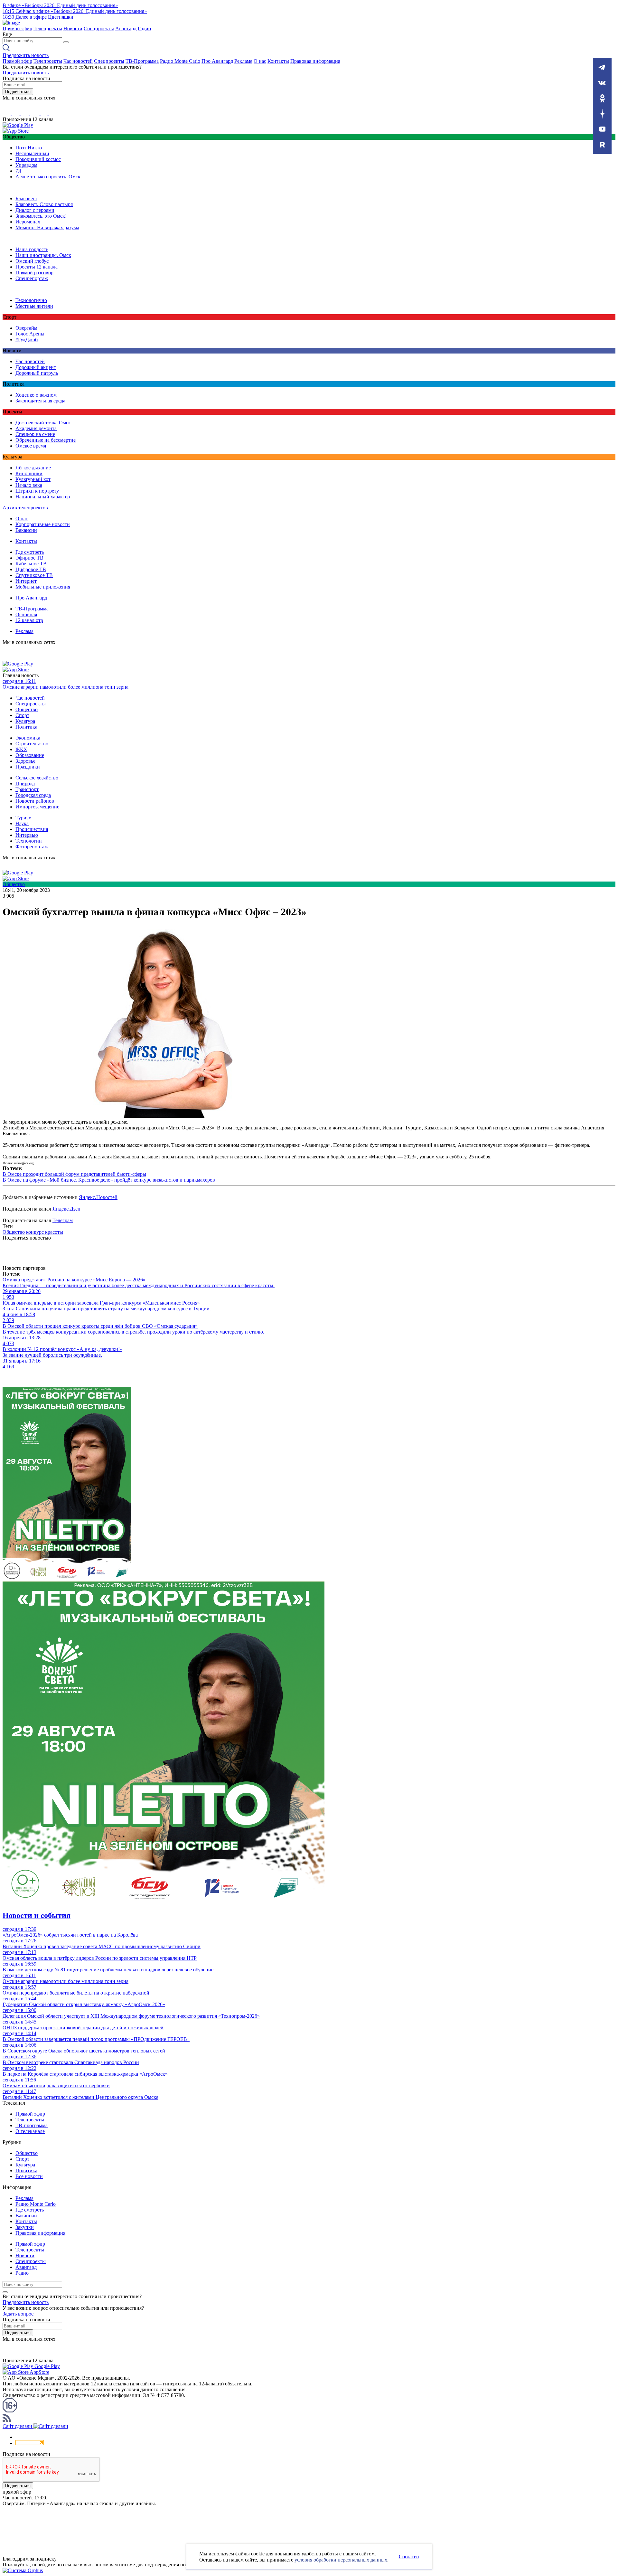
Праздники (28, 767)
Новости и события (37, 1915)
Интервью (27, 835)
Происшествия (32, 829)
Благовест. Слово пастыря (44, 204)
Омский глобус (32, 261)
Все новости (29, 2176)
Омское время (31, 446)
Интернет (26, 581)
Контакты (278, 61)
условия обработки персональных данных (341, 2560)
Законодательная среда (40, 401)
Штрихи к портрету (37, 491)
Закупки (25, 2227)
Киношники (29, 473)
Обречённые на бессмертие (46, 440)
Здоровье (25, 761)
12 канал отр (29, 620)
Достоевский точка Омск (43, 423)
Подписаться (18, 92)
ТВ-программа (32, 2125)
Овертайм (26, 328)
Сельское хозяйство (37, 778)
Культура (25, 721)
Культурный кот (33, 479)
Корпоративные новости (43, 524)
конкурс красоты (45, 1232)
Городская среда (33, 795)
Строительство (32, 744)
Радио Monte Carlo (180, 61)
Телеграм (63, 1220)
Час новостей (78, 61)
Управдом (26, 165)
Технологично (31, 300)
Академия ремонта (36, 428)
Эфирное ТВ (29, 558)
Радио (144, 28)
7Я (19, 171)
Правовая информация (315, 61)
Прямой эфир (17, 28)
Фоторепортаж (32, 847)
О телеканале (30, 2131)
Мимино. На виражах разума (47, 227)
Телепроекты (48, 28)
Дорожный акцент (36, 367)
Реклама (243, 61)
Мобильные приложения (43, 587)
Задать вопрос (18, 2314)
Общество (27, 709)
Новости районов (35, 801)
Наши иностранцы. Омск (43, 255)
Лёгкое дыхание (33, 468)
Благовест (26, 198)
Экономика (28, 738)
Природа (25, 783)
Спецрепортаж (32, 278)
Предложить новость (26, 55)
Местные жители (34, 306)
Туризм (23, 818)
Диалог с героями (35, 210)
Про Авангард (217, 61)
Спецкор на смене (35, 434)
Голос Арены (30, 334)
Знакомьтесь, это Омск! (41, 216)
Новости (73, 28)
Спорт (22, 715)
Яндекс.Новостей (98, 1197)
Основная (26, 614)
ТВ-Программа (142, 61)
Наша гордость (32, 249)
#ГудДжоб (27, 340)
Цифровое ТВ (31, 569)
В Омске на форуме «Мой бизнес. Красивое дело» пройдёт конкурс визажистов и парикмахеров (109, 1180)
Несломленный (32, 153)
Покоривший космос (38, 159)
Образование (30, 755)
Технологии (29, 841)
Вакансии (26, 530)
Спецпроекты (99, 28)
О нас (260, 61)
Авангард (126, 28)
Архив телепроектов (25, 508)
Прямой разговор (34, 273)
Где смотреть (30, 552)
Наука (22, 823)
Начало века (29, 485)
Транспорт (27, 789)
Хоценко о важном (36, 395)
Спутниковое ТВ (34, 575)
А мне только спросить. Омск (48, 177)
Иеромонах (28, 222)
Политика (26, 727)
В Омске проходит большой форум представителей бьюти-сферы (74, 1174)
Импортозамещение (37, 807)
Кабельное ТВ (31, 564)
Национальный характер (43, 497)
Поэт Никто (29, 148)
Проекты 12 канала (37, 267)
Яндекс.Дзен (66, 1209)
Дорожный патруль (37, 373)
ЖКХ (21, 749)
